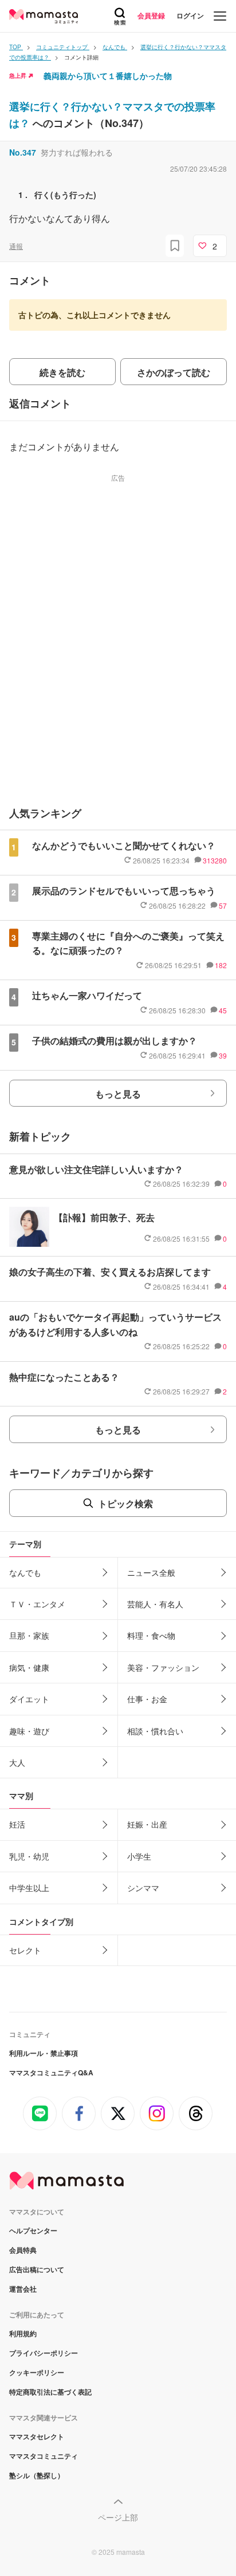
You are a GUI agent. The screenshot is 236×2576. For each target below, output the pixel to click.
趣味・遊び (29, 1731)
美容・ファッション (163, 1667)
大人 (17, 1762)
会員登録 (151, 15)
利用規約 (23, 2333)
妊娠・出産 (147, 1824)
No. (23, 152)
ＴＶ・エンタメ (37, 1604)
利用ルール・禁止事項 (44, 2053)
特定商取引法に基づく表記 (50, 2392)
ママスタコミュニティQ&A (51, 2072)
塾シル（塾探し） (37, 2475)
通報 (16, 246)
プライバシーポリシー (44, 2353)
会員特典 (23, 2250)
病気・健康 (29, 1667)
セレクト (25, 1950)
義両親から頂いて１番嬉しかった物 (108, 76)
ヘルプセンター (33, 2230)
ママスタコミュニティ (44, 2456)
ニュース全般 (151, 1572)
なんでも (25, 1572)
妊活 (17, 1824)
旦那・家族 (29, 1635)
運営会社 (23, 2289)
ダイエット (29, 1699)
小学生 (139, 1856)
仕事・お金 (147, 1699)
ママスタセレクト (37, 2436)
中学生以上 (29, 1888)
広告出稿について (37, 2269)
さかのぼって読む (174, 372)
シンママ (143, 1888)
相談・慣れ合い (155, 1731)
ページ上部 (118, 2517)
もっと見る (118, 1094)
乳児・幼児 (29, 1856)
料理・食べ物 (151, 1635)
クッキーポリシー (37, 2372)
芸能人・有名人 (155, 1604)
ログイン (190, 15)
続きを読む (62, 372)
